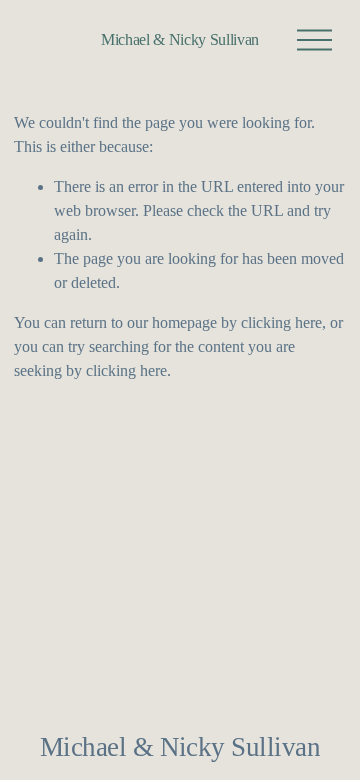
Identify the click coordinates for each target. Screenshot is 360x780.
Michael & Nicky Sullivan (180, 39)
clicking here (281, 322)
